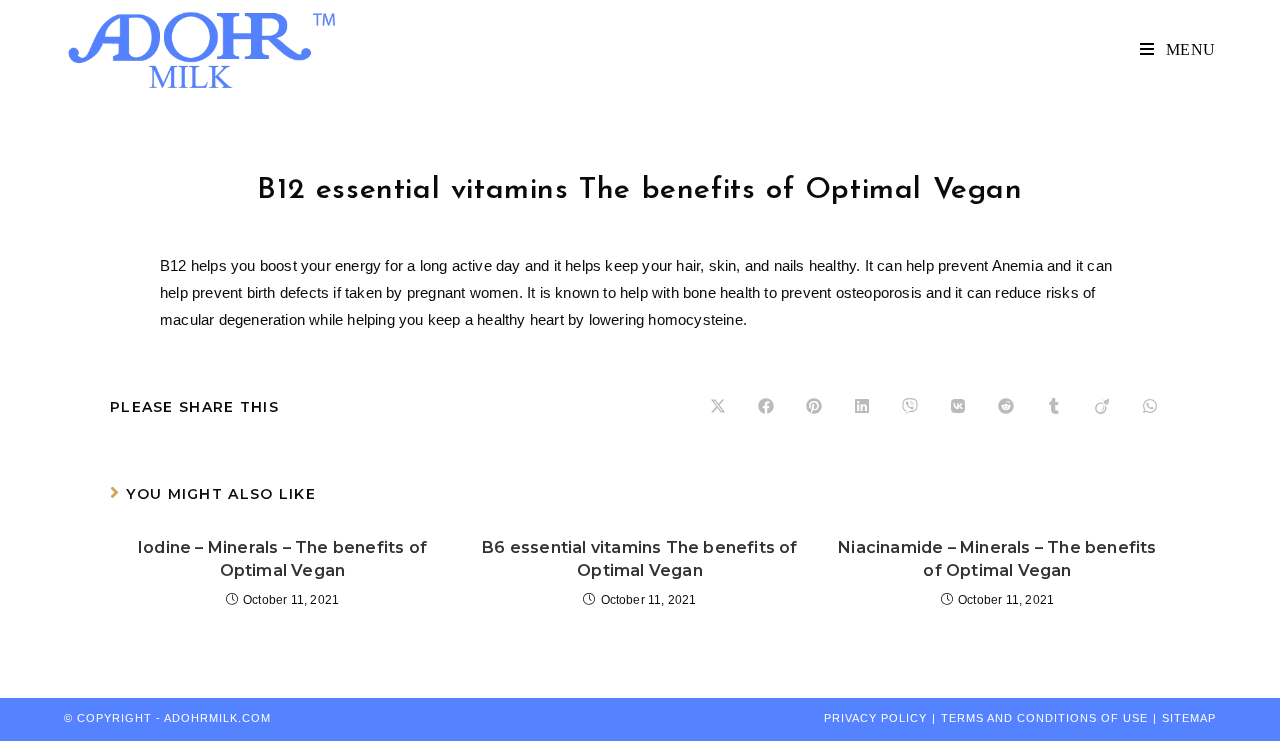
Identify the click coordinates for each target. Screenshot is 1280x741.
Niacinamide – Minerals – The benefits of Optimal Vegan (997, 558)
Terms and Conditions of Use (1044, 718)
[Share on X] (718, 407)
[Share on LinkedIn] (862, 407)
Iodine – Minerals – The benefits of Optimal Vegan (282, 558)
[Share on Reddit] (1006, 407)
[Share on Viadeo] (1102, 407)
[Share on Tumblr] (1054, 407)
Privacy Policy (875, 718)
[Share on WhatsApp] (1150, 407)
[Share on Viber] (910, 407)
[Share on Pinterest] (814, 407)
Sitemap (1189, 718)
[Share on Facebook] (766, 407)
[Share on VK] (958, 407)
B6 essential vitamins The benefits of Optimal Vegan (639, 558)
